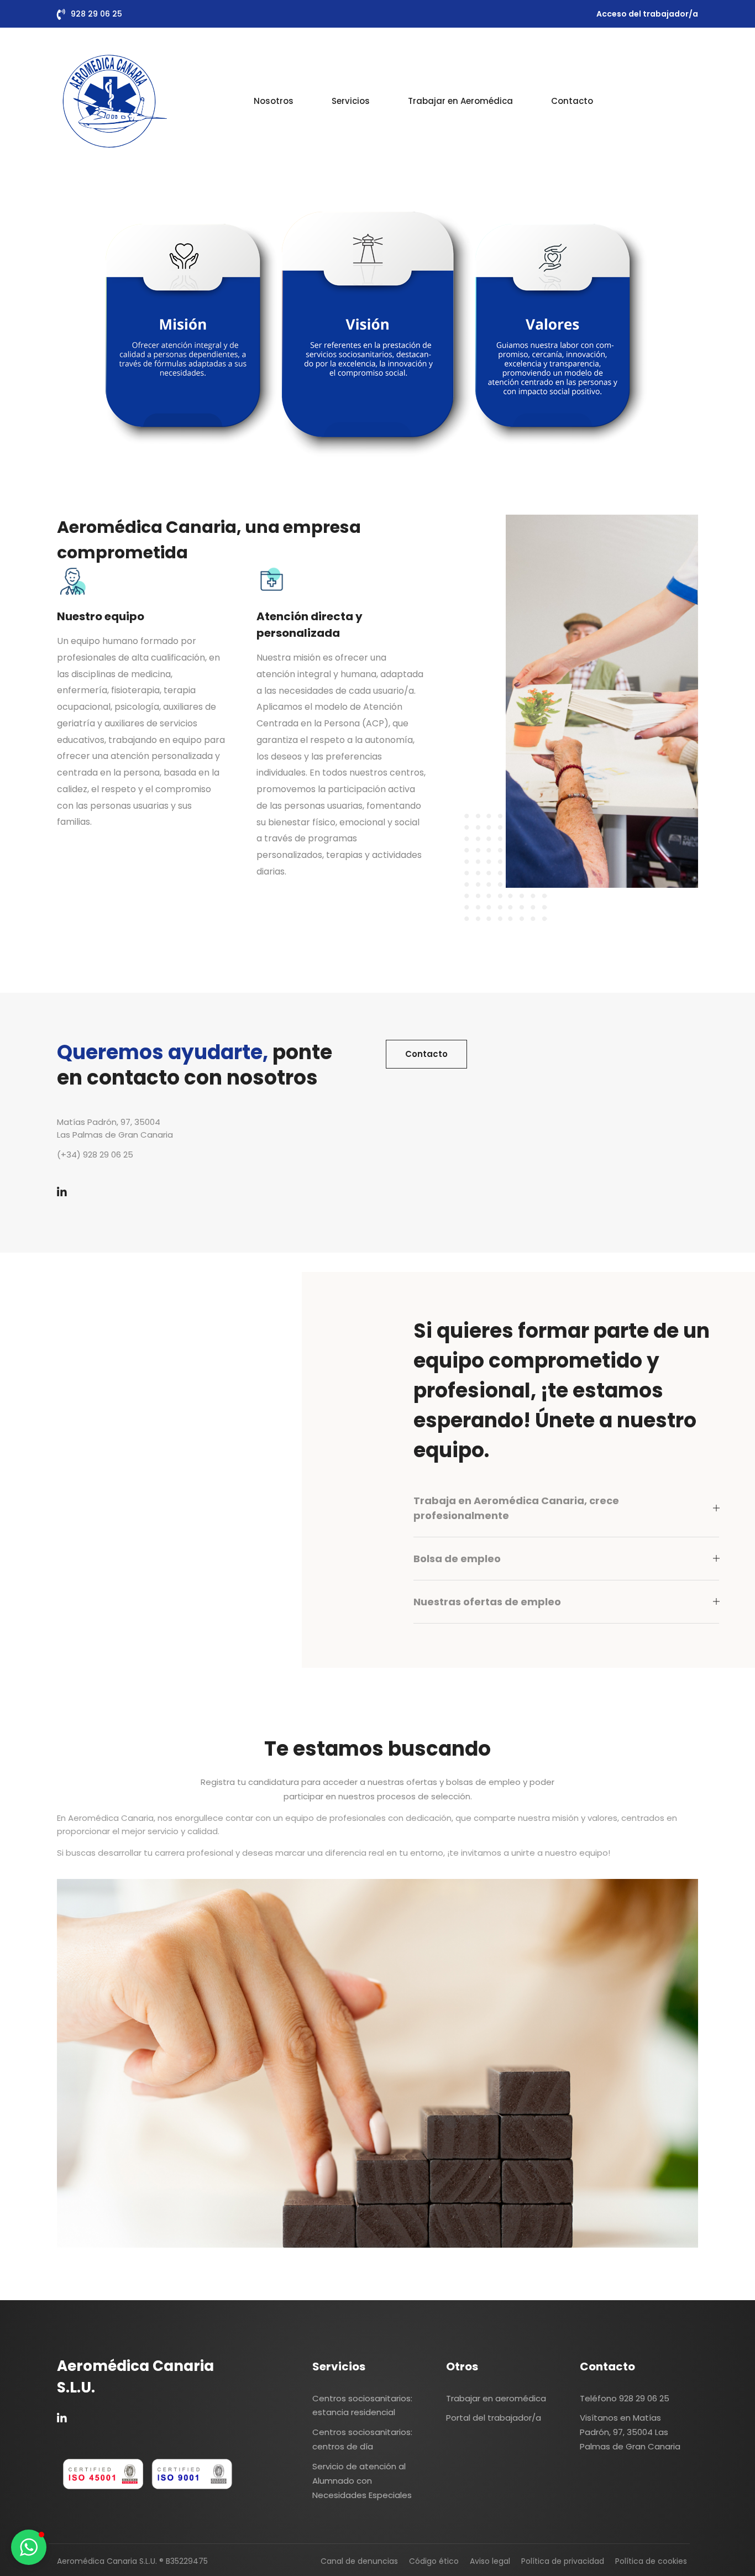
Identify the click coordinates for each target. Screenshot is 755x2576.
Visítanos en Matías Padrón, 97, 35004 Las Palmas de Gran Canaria (630, 2432)
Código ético (434, 2561)
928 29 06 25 (96, 14)
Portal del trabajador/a (494, 2418)
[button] (29, 2547)
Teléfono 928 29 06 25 (625, 2398)
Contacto (572, 101)
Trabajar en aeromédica (496, 2398)
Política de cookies (651, 2561)
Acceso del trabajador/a (647, 14)
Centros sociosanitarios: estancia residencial (362, 2405)
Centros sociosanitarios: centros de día (362, 2439)
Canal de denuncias (359, 2561)
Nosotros (274, 101)
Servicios (351, 101)
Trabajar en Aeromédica (460, 101)
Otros (462, 2366)
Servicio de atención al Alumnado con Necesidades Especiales (362, 2481)
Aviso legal (490, 2561)
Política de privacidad (563, 2561)
